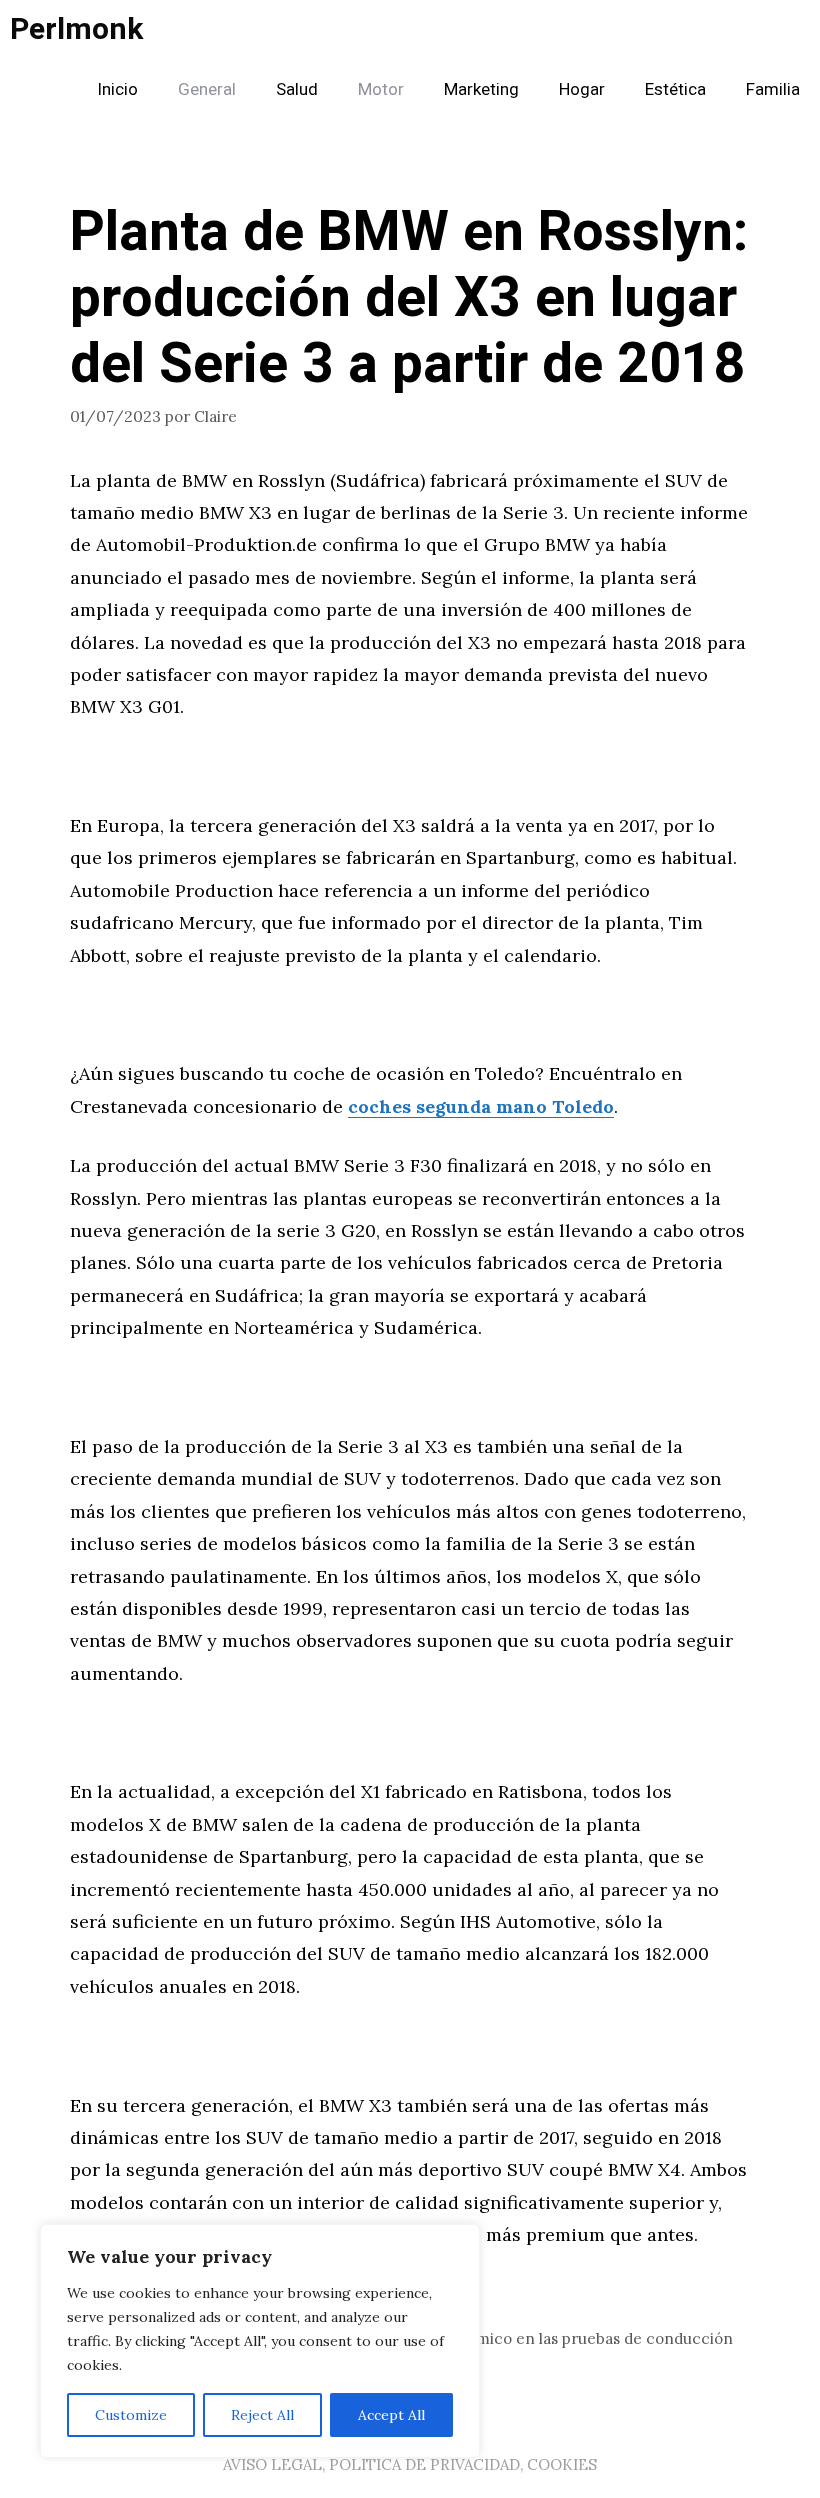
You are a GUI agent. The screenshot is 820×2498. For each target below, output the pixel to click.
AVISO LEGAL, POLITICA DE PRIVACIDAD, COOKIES (410, 2464)
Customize (131, 2415)
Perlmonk (76, 30)
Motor (381, 89)
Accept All (391, 2415)
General (207, 89)
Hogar (582, 89)
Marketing (481, 89)
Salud (297, 89)
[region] (260, 2341)
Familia (773, 89)
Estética (675, 89)
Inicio (117, 89)
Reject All (262, 2415)
